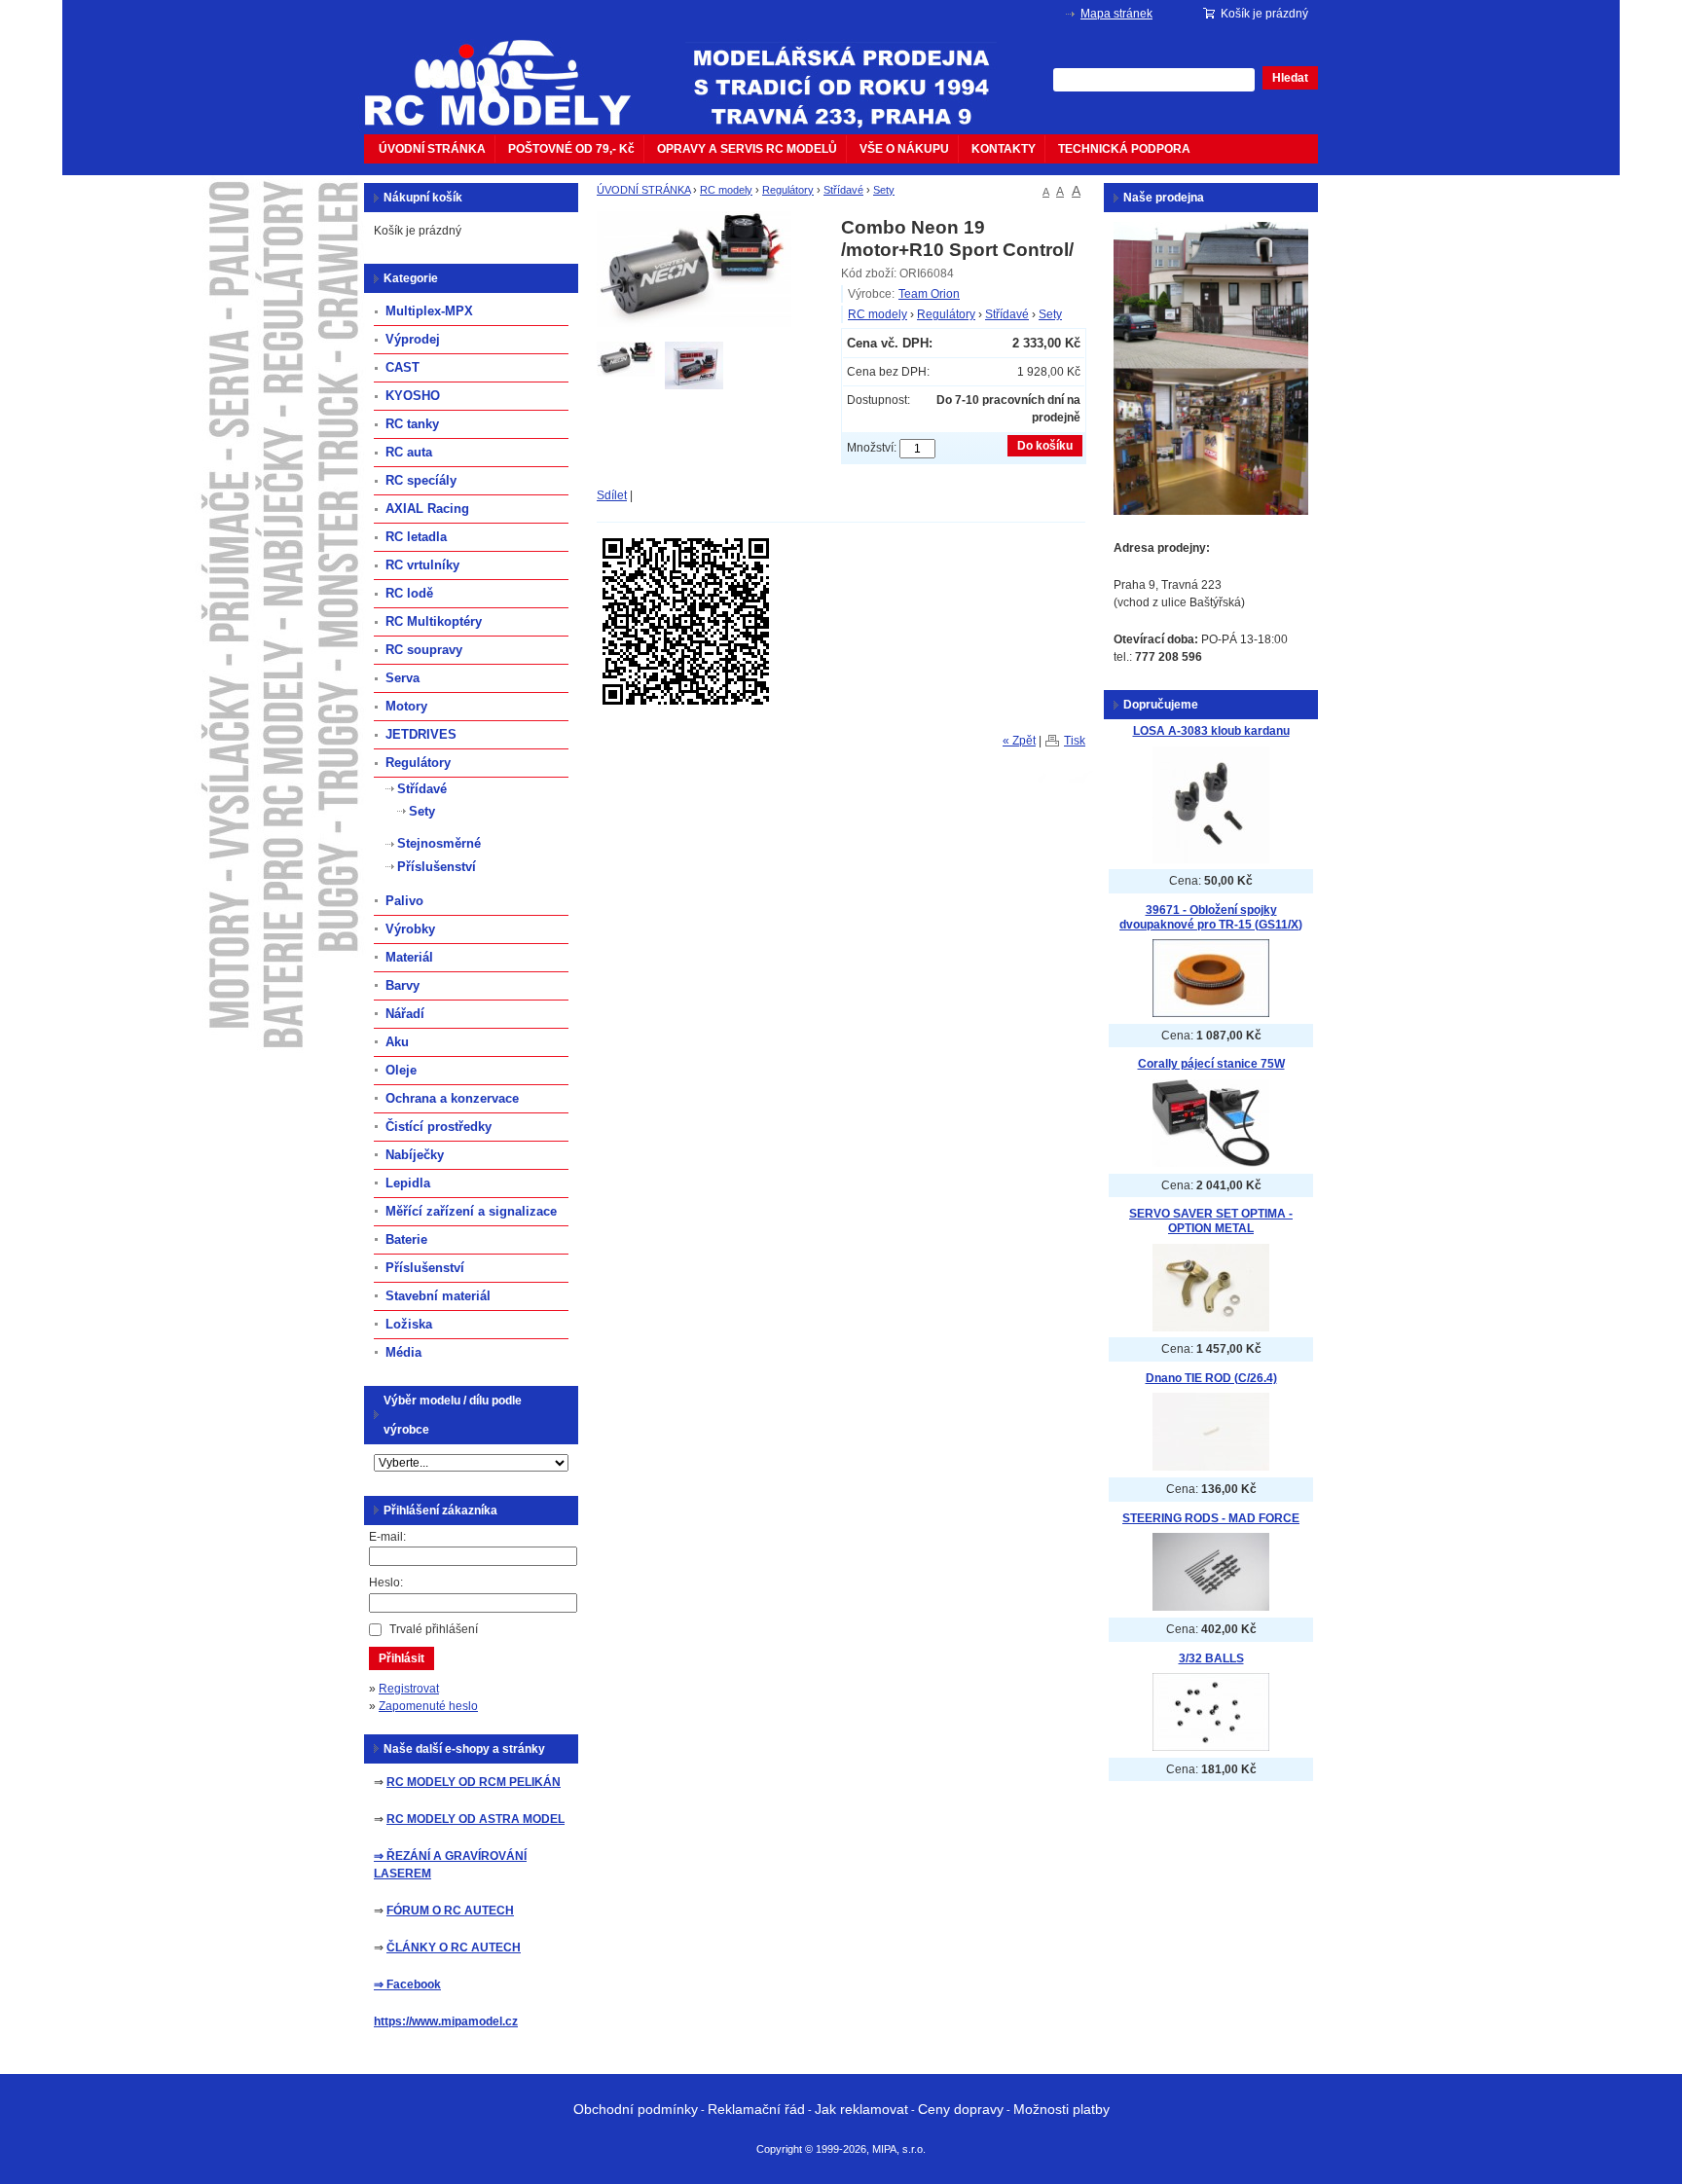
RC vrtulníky (422, 565)
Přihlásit (402, 1658)
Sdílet (612, 495)
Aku (397, 1042)
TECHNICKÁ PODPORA (1124, 149)
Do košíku (1045, 446)
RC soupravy (424, 650)
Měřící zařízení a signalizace (471, 1211)
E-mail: (387, 1537)
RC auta (409, 452)
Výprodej (413, 339)
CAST (402, 367)
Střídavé (843, 190)
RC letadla (416, 537)
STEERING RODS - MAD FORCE (1211, 1518)
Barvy (402, 985)
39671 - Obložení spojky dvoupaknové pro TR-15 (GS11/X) (1211, 917)
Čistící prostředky (439, 1127)
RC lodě (409, 593)
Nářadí (405, 1014)
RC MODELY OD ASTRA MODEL (475, 1819)
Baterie (406, 1239)
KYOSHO (413, 396)
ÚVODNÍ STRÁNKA (432, 149)
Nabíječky (415, 1155)
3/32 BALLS (1211, 1658)
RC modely (726, 190)
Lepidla (408, 1183)
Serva (402, 678)
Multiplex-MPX (429, 311)
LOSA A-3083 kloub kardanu (1211, 731)
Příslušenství (437, 867)
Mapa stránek (1116, 14)
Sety (884, 190)
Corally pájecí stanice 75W (1211, 1064)
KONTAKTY (1004, 149)
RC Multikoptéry (434, 621)
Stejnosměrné (439, 843)
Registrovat (409, 1689)
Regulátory (788, 190)
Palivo (404, 901)
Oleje (401, 1070)
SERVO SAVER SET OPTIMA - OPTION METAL (1211, 1221)
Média (403, 1352)
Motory (406, 706)
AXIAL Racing (427, 509)
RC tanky (412, 424)
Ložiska (409, 1324)
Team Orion (929, 294)
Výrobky (410, 929)
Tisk (1075, 741)
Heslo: (386, 1583)
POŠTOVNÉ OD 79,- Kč (571, 149)
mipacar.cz (510, 71)
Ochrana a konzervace (452, 1098)
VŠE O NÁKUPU (904, 149)
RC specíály (421, 480)
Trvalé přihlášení (434, 1629)
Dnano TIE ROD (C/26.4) (1211, 1378)
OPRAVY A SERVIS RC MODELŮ (747, 149)
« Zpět (1019, 741)
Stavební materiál (438, 1296)
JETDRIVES (421, 734)
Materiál (409, 957)
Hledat (1290, 78)
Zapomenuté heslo (428, 1706)
